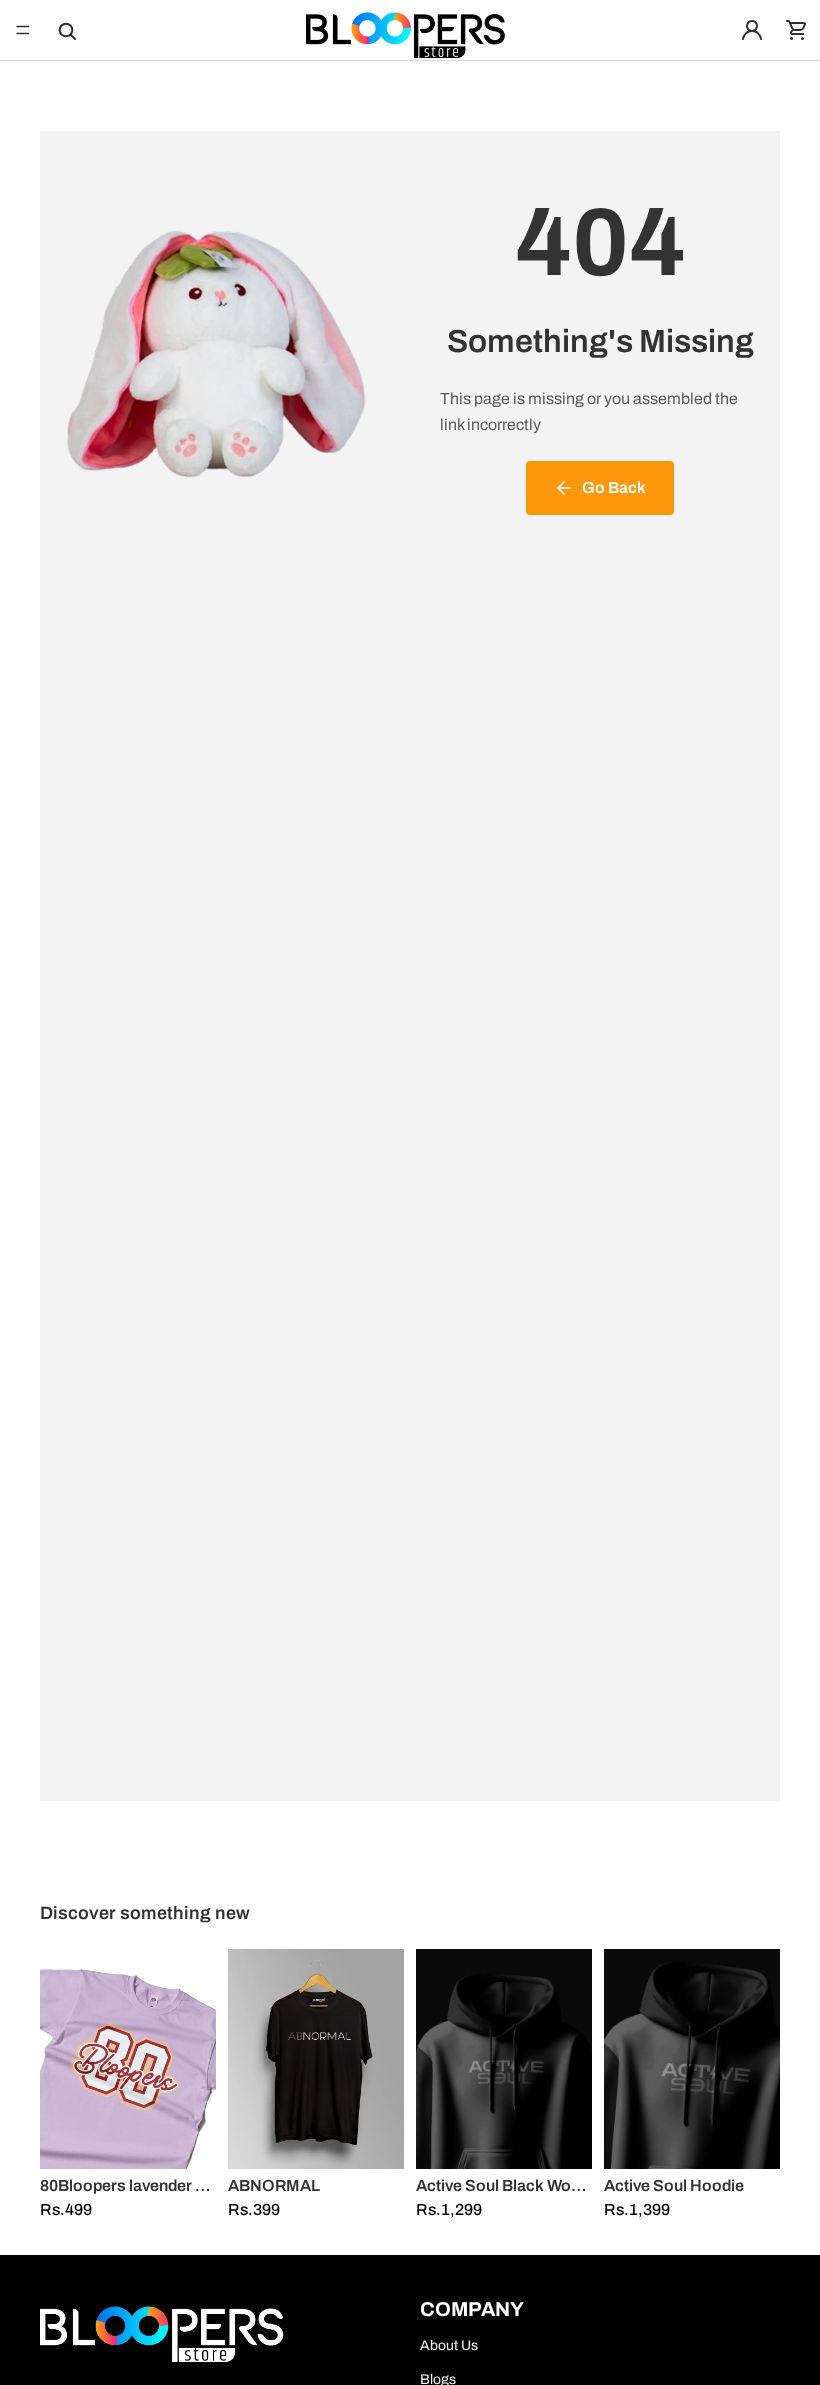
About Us (449, 2345)
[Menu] (23, 30)
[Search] (66, 30)
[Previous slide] (62, 2059)
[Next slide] (194, 2059)
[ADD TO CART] (185, 2138)
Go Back (614, 487)
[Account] (752, 30)
